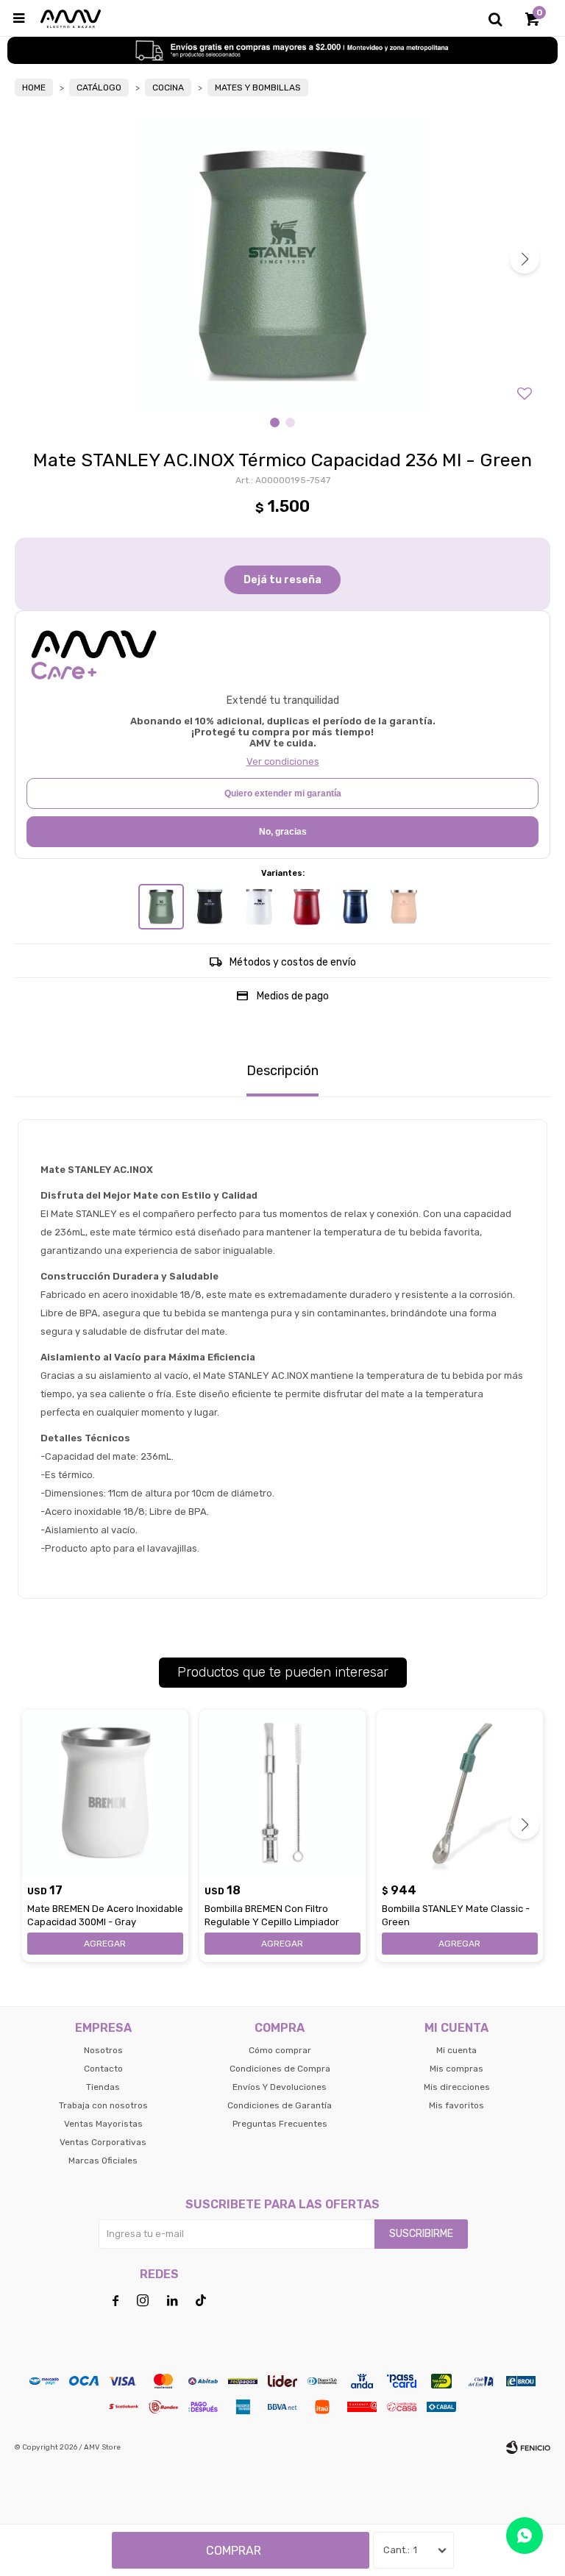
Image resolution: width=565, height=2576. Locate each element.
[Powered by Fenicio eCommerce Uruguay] (528, 2447)
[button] (495, 18)
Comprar (234, 2551)
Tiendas (103, 2087)
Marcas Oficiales (103, 2161)
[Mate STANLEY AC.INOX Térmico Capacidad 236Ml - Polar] (258, 907)
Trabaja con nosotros (103, 2105)
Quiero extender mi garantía (283, 793)
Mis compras (456, 2069)
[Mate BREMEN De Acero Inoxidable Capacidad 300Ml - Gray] (105, 1793)
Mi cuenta (456, 2050)
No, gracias (283, 832)
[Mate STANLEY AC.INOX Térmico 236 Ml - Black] (210, 907)
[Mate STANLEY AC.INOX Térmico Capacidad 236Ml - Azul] (355, 907)
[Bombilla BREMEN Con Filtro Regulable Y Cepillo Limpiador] (282, 1793)
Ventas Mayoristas (103, 2124)
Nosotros (103, 2050)
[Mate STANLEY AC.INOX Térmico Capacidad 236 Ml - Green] (161, 907)
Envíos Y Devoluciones (280, 2087)
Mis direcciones (457, 2087)
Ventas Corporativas (103, 2142)
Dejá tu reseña (282, 580)
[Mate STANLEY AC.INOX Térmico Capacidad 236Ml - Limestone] (404, 907)
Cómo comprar (280, 2050)
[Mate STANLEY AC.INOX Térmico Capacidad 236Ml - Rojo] (307, 907)
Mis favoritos (456, 2105)
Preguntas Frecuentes (280, 2124)
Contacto (103, 2069)
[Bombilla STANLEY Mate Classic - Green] (460, 1793)
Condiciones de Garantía (280, 2105)
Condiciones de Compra (280, 2069)
